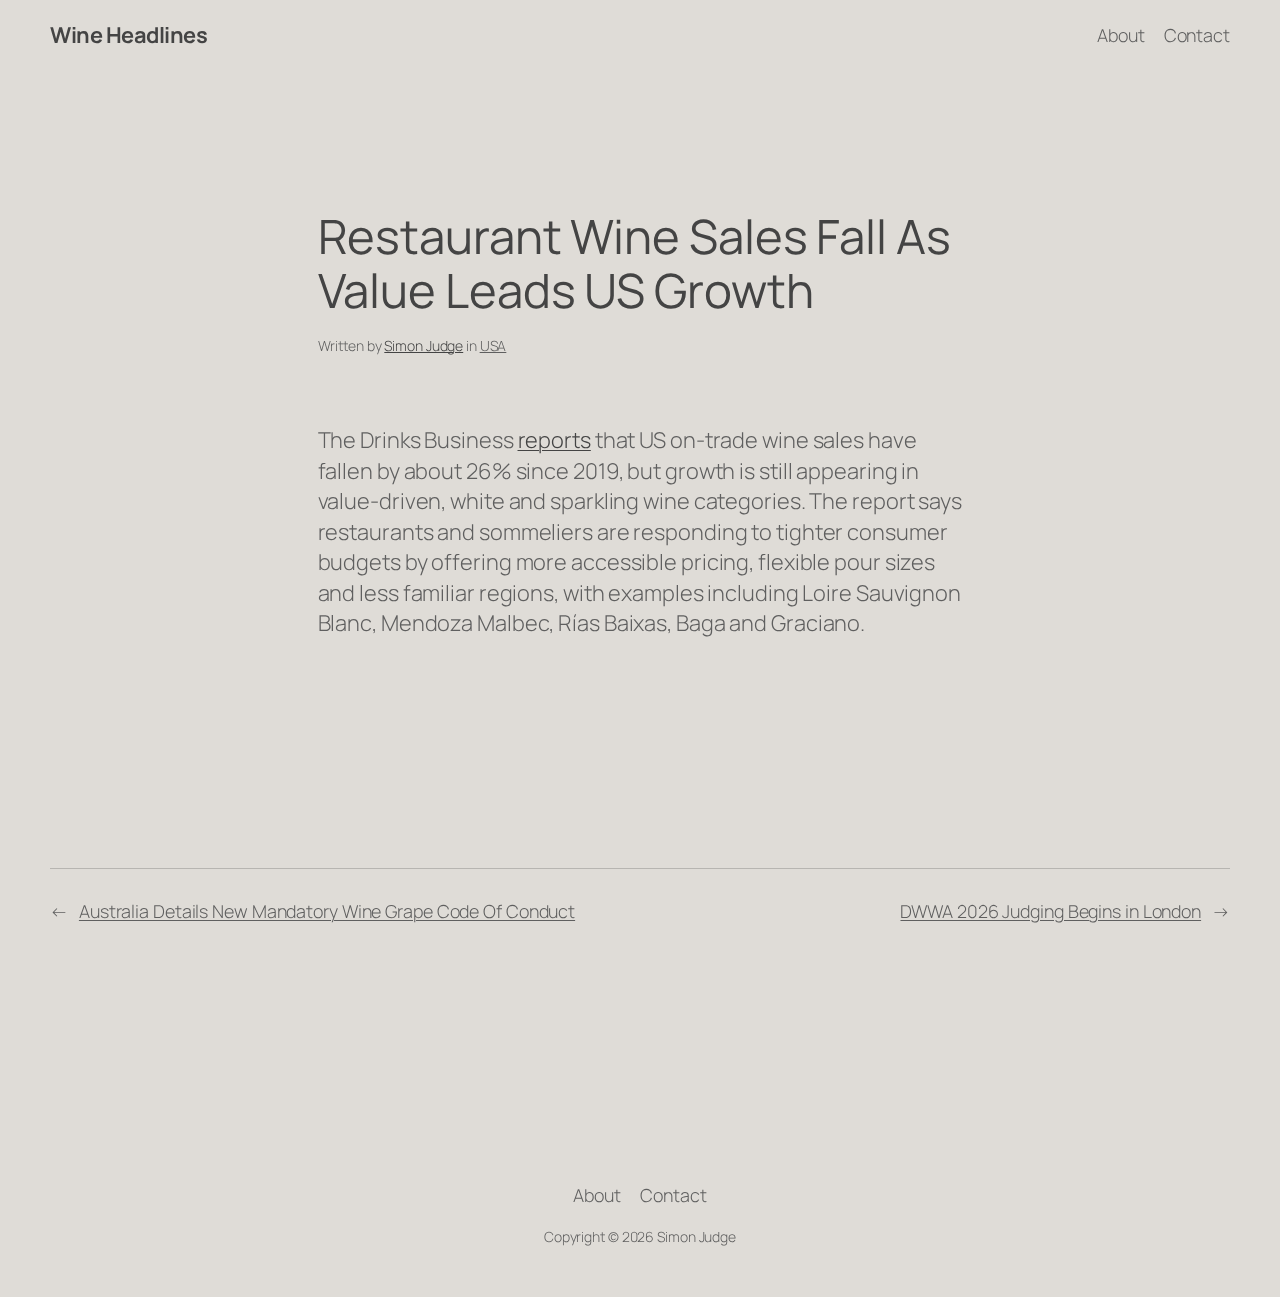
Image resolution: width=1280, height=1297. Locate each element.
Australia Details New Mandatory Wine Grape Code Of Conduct (327, 911)
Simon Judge (423, 345)
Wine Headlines (128, 35)
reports (554, 440)
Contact (1197, 35)
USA (493, 345)
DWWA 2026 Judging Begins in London (1050, 911)
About (1121, 35)
